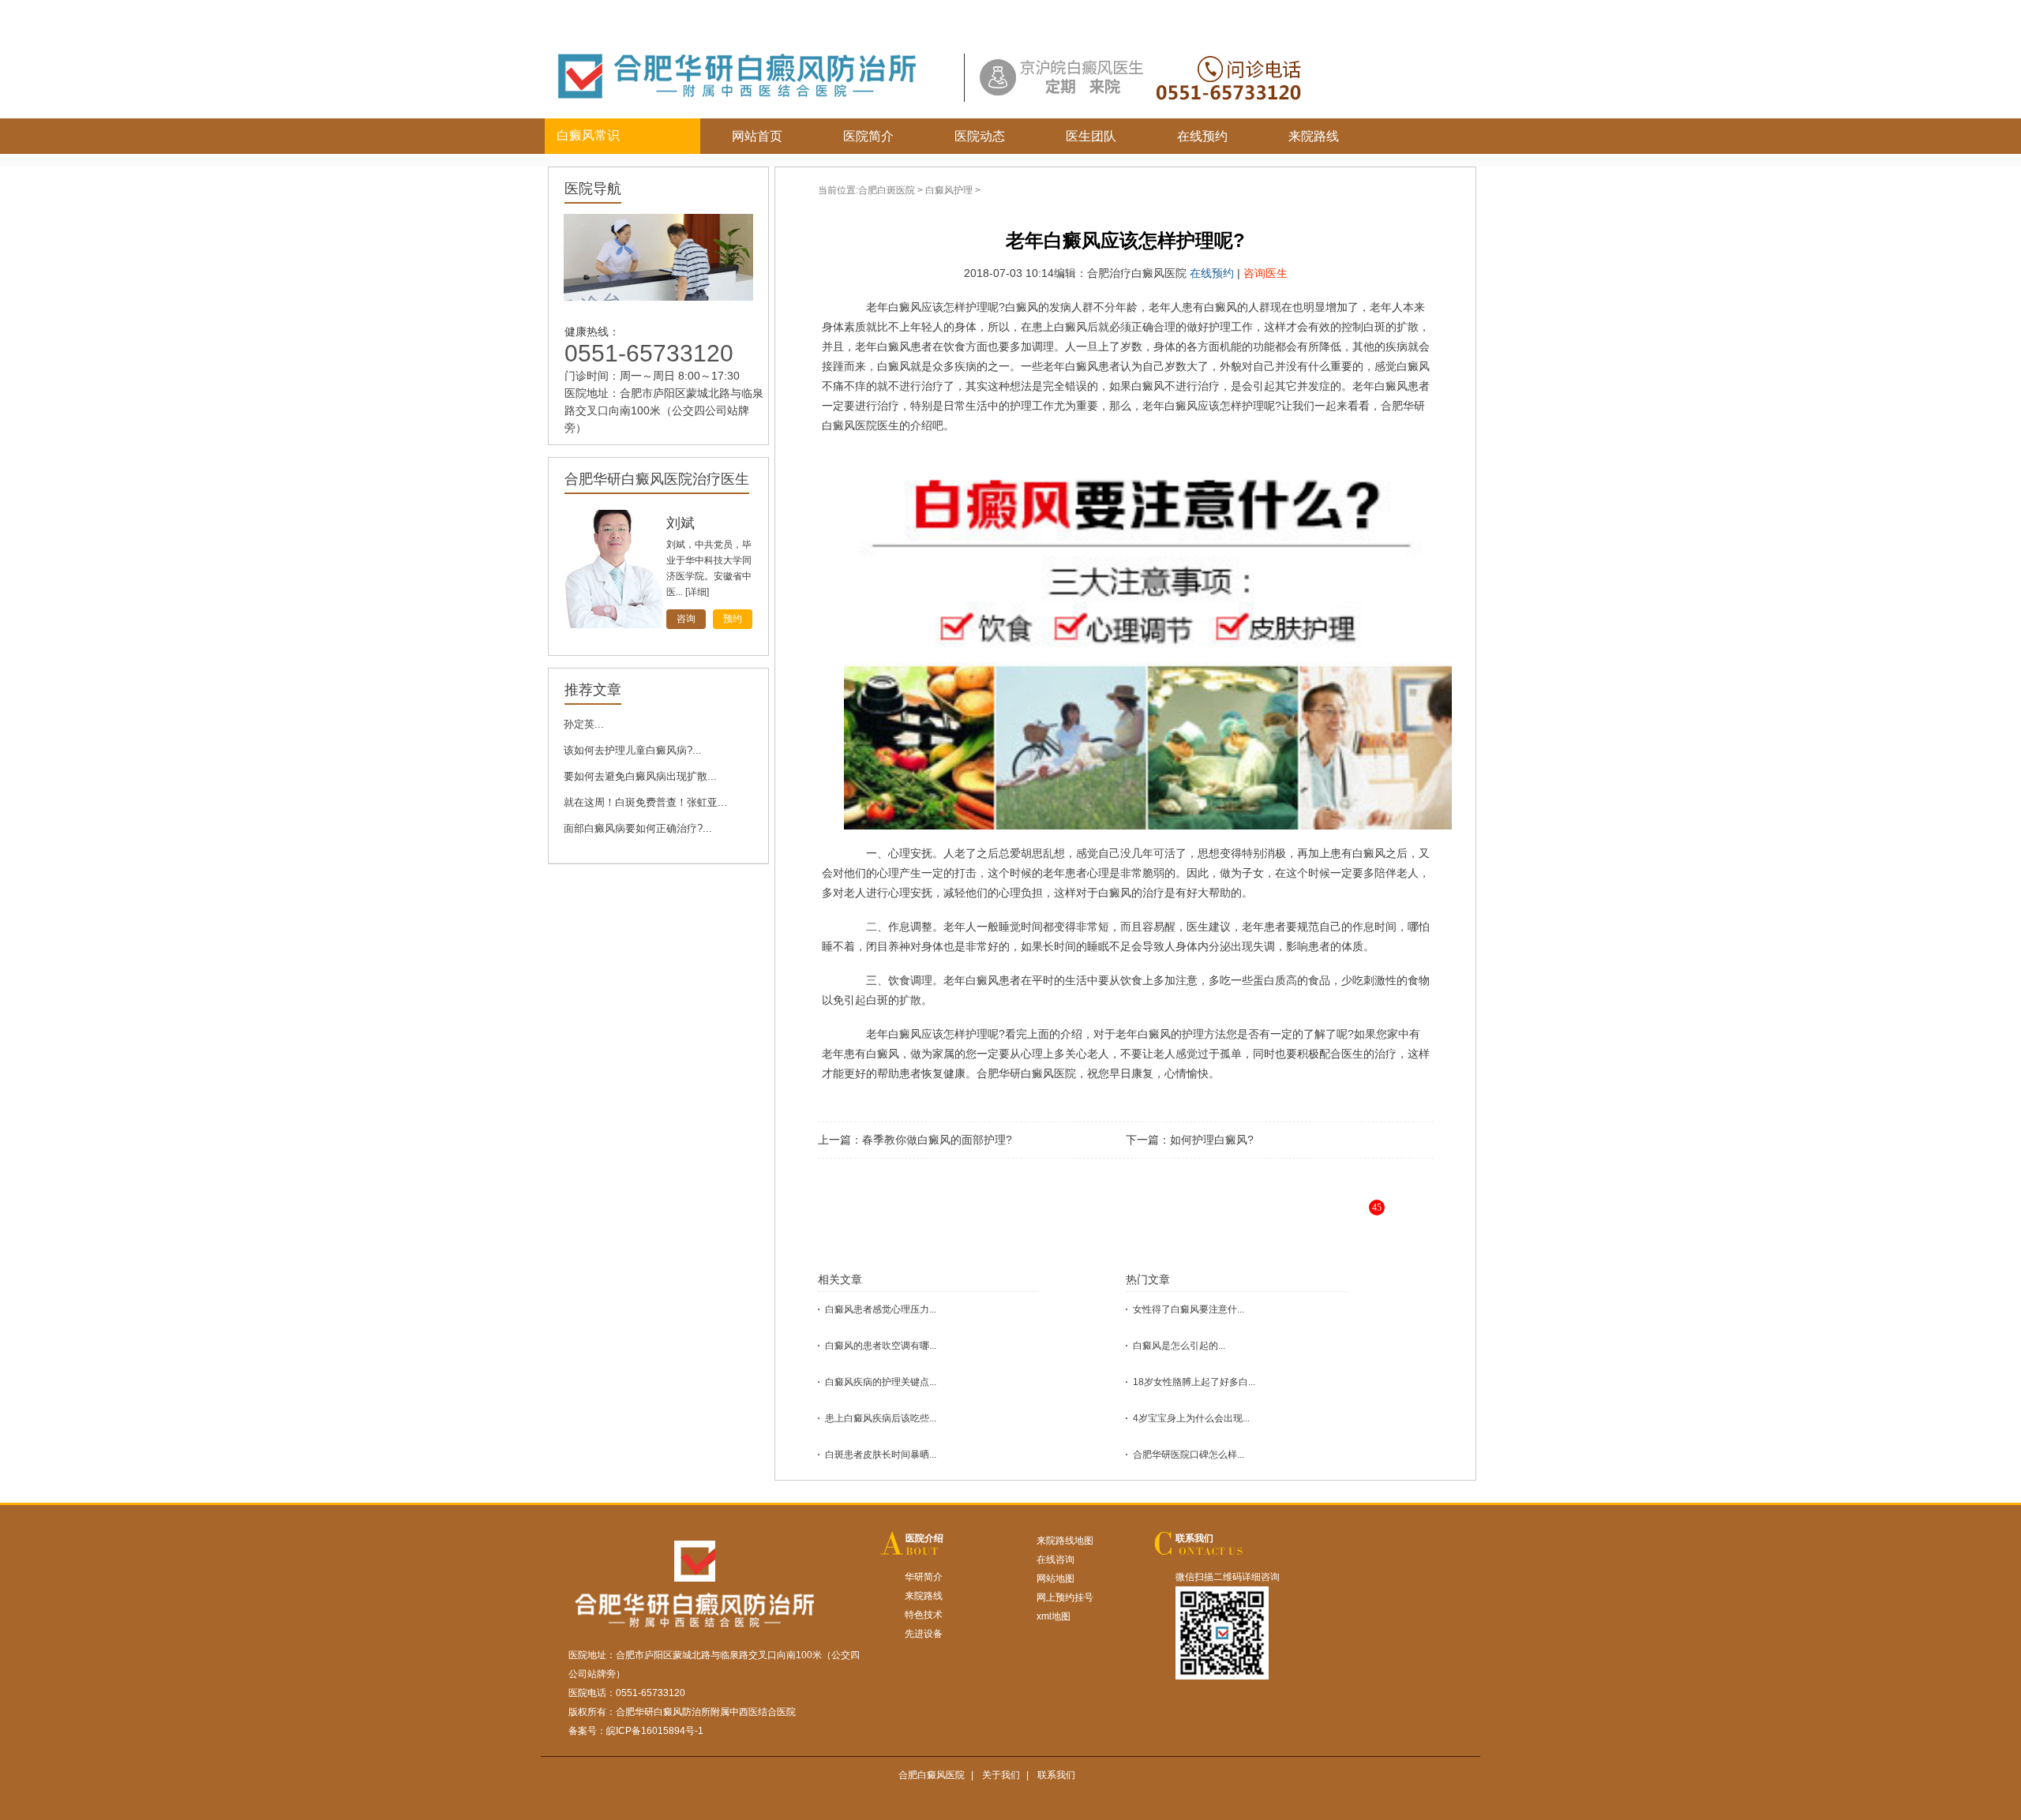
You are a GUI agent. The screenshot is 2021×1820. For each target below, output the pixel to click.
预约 (733, 619)
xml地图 (1054, 1616)
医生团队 (1091, 136)
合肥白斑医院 (887, 190)
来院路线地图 (1065, 1541)
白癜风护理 (949, 190)
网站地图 (1055, 1578)
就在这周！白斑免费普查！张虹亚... (645, 802)
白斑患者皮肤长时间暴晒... (881, 1455)
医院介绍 (924, 1538)
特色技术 (924, 1615)
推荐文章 (593, 690)
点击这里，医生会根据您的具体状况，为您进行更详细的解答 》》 (1173, 1220)
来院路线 (1314, 136)
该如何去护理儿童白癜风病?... (633, 750)
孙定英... (584, 724)
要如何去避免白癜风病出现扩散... (640, 776)
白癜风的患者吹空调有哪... (881, 1346)
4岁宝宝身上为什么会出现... (1191, 1418)
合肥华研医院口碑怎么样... (1189, 1455)
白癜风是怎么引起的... (1179, 1346)
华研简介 (924, 1577)
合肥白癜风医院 (932, 1775)
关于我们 (1001, 1775)
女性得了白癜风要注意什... (1189, 1309)
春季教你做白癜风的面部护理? (937, 1140)
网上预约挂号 (1065, 1597)
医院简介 (868, 136)
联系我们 (1194, 1538)
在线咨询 (1055, 1560)
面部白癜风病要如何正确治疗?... (638, 828)
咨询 (686, 619)
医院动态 (980, 136)
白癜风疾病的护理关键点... (881, 1382)
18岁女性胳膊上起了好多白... (1194, 1382)
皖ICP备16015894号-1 (655, 1731)
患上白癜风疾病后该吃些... (881, 1418)
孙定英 (688, 523)
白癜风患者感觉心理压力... (881, 1309)
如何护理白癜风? (1212, 1140)
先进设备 (924, 1634)
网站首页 (757, 136)
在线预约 (1202, 136)
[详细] (707, 592)
